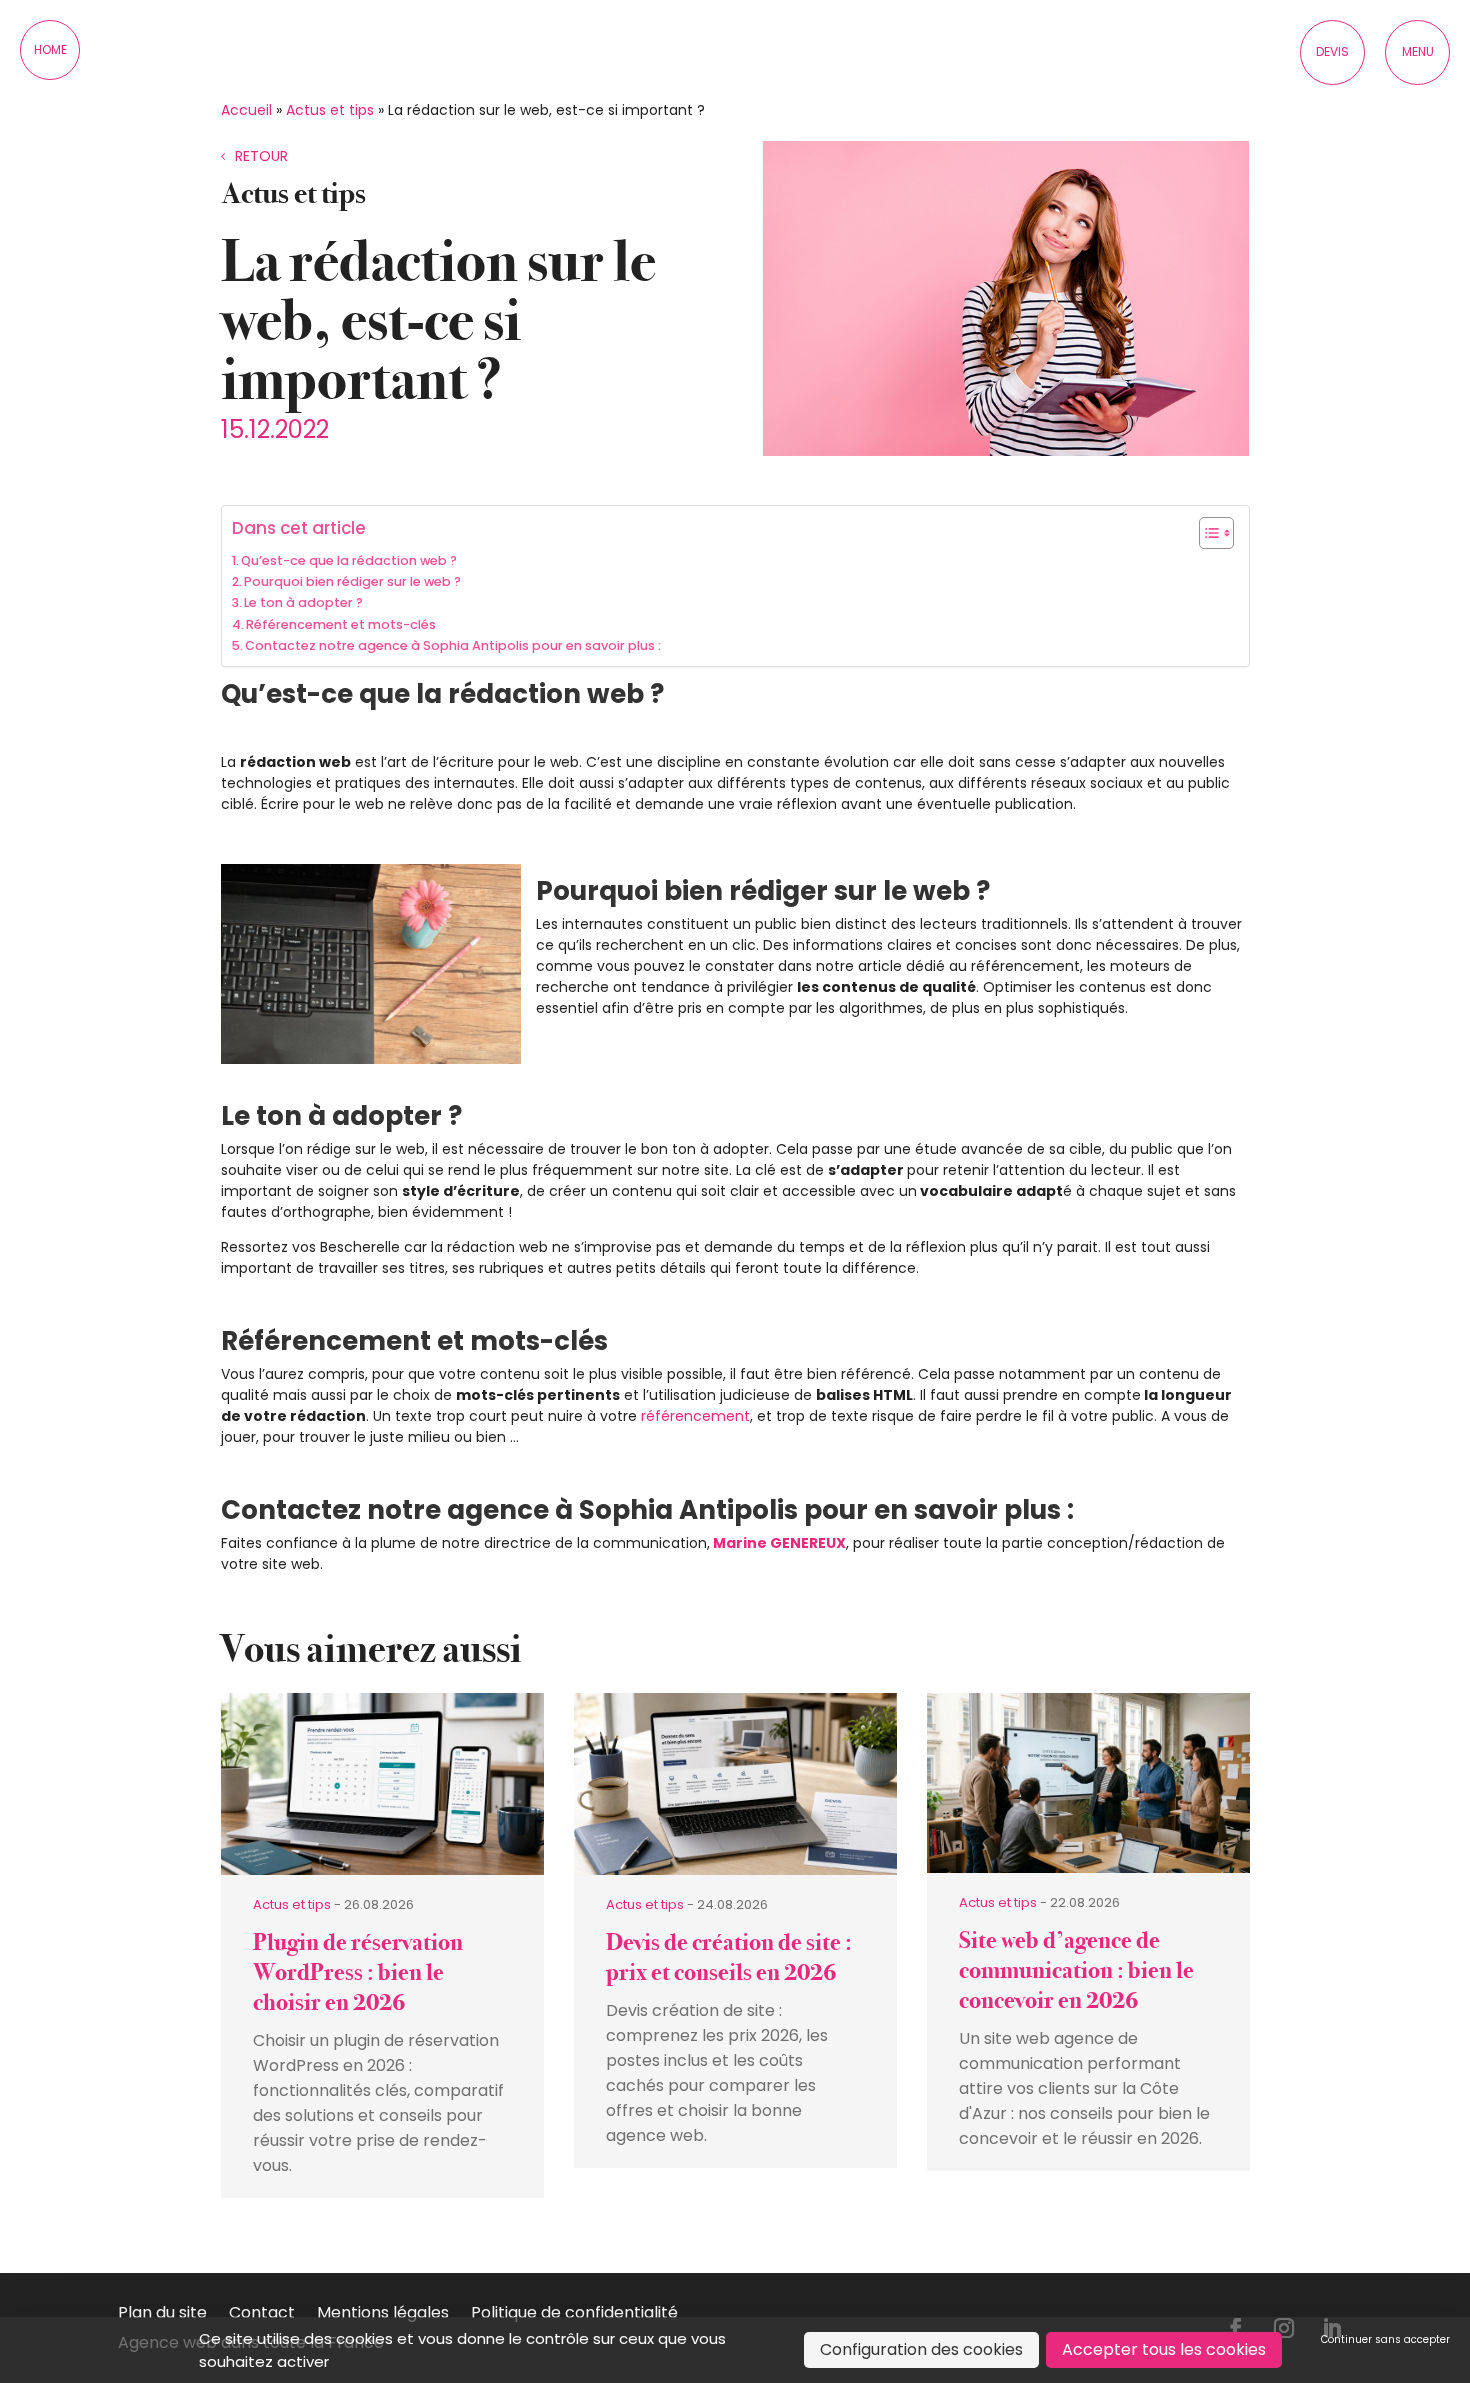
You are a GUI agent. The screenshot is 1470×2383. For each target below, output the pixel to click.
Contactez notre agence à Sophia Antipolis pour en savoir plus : (453, 645)
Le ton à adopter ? (303, 602)
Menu (1418, 51)
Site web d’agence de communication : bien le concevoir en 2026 (1076, 1970)
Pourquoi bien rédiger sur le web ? (352, 581)
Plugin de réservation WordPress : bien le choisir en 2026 (358, 1972)
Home (50, 49)
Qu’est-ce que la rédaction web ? (349, 560)
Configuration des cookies (921, 2349)
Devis (1332, 51)
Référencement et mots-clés (341, 624)
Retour (261, 156)
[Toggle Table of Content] (1206, 533)
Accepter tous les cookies (1164, 2349)
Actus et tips (330, 110)
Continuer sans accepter (1385, 2339)
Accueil (246, 110)
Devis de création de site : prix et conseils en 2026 (729, 1957)
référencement (695, 1416)
